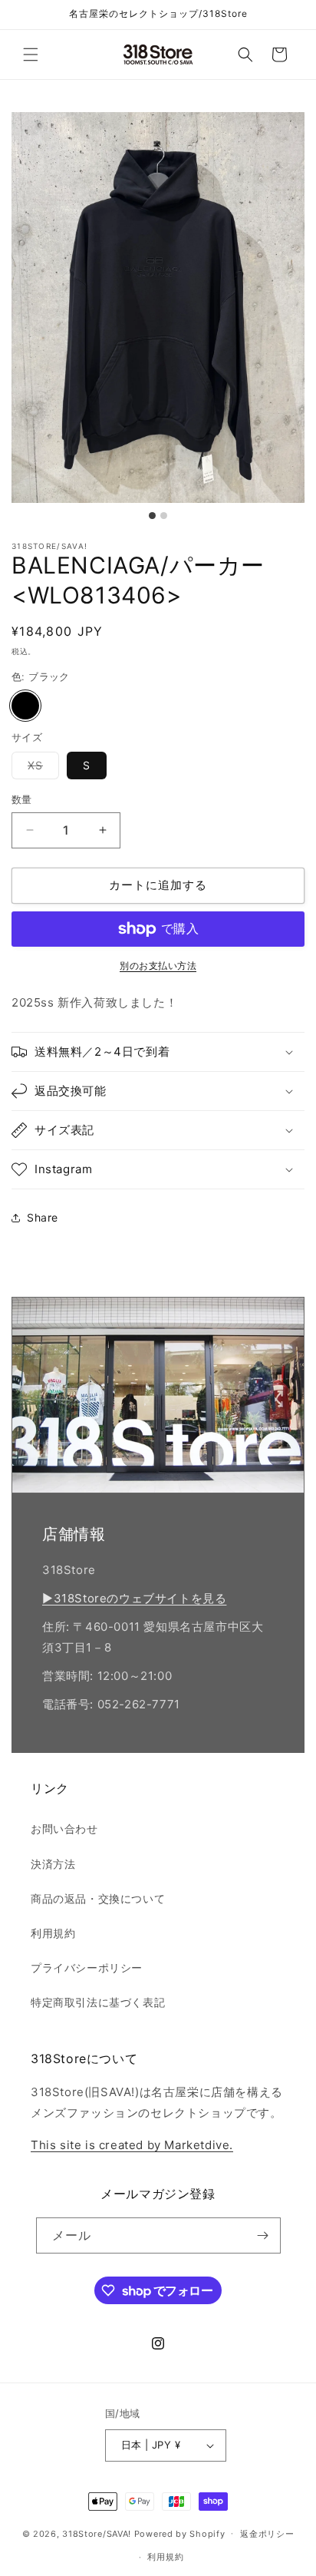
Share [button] (43, 1217)
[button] (31, 55)
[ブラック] (25, 706)
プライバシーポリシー (87, 1968)
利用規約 (53, 1933)
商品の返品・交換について (98, 1898)
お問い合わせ (64, 1829)
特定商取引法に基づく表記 (98, 2002)
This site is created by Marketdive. (132, 2145)
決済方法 (53, 1864)
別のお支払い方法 (158, 966)
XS (41, 769)
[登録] (263, 2235)
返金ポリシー (267, 2534)
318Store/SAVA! (97, 2533)
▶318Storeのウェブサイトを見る (134, 1598)
